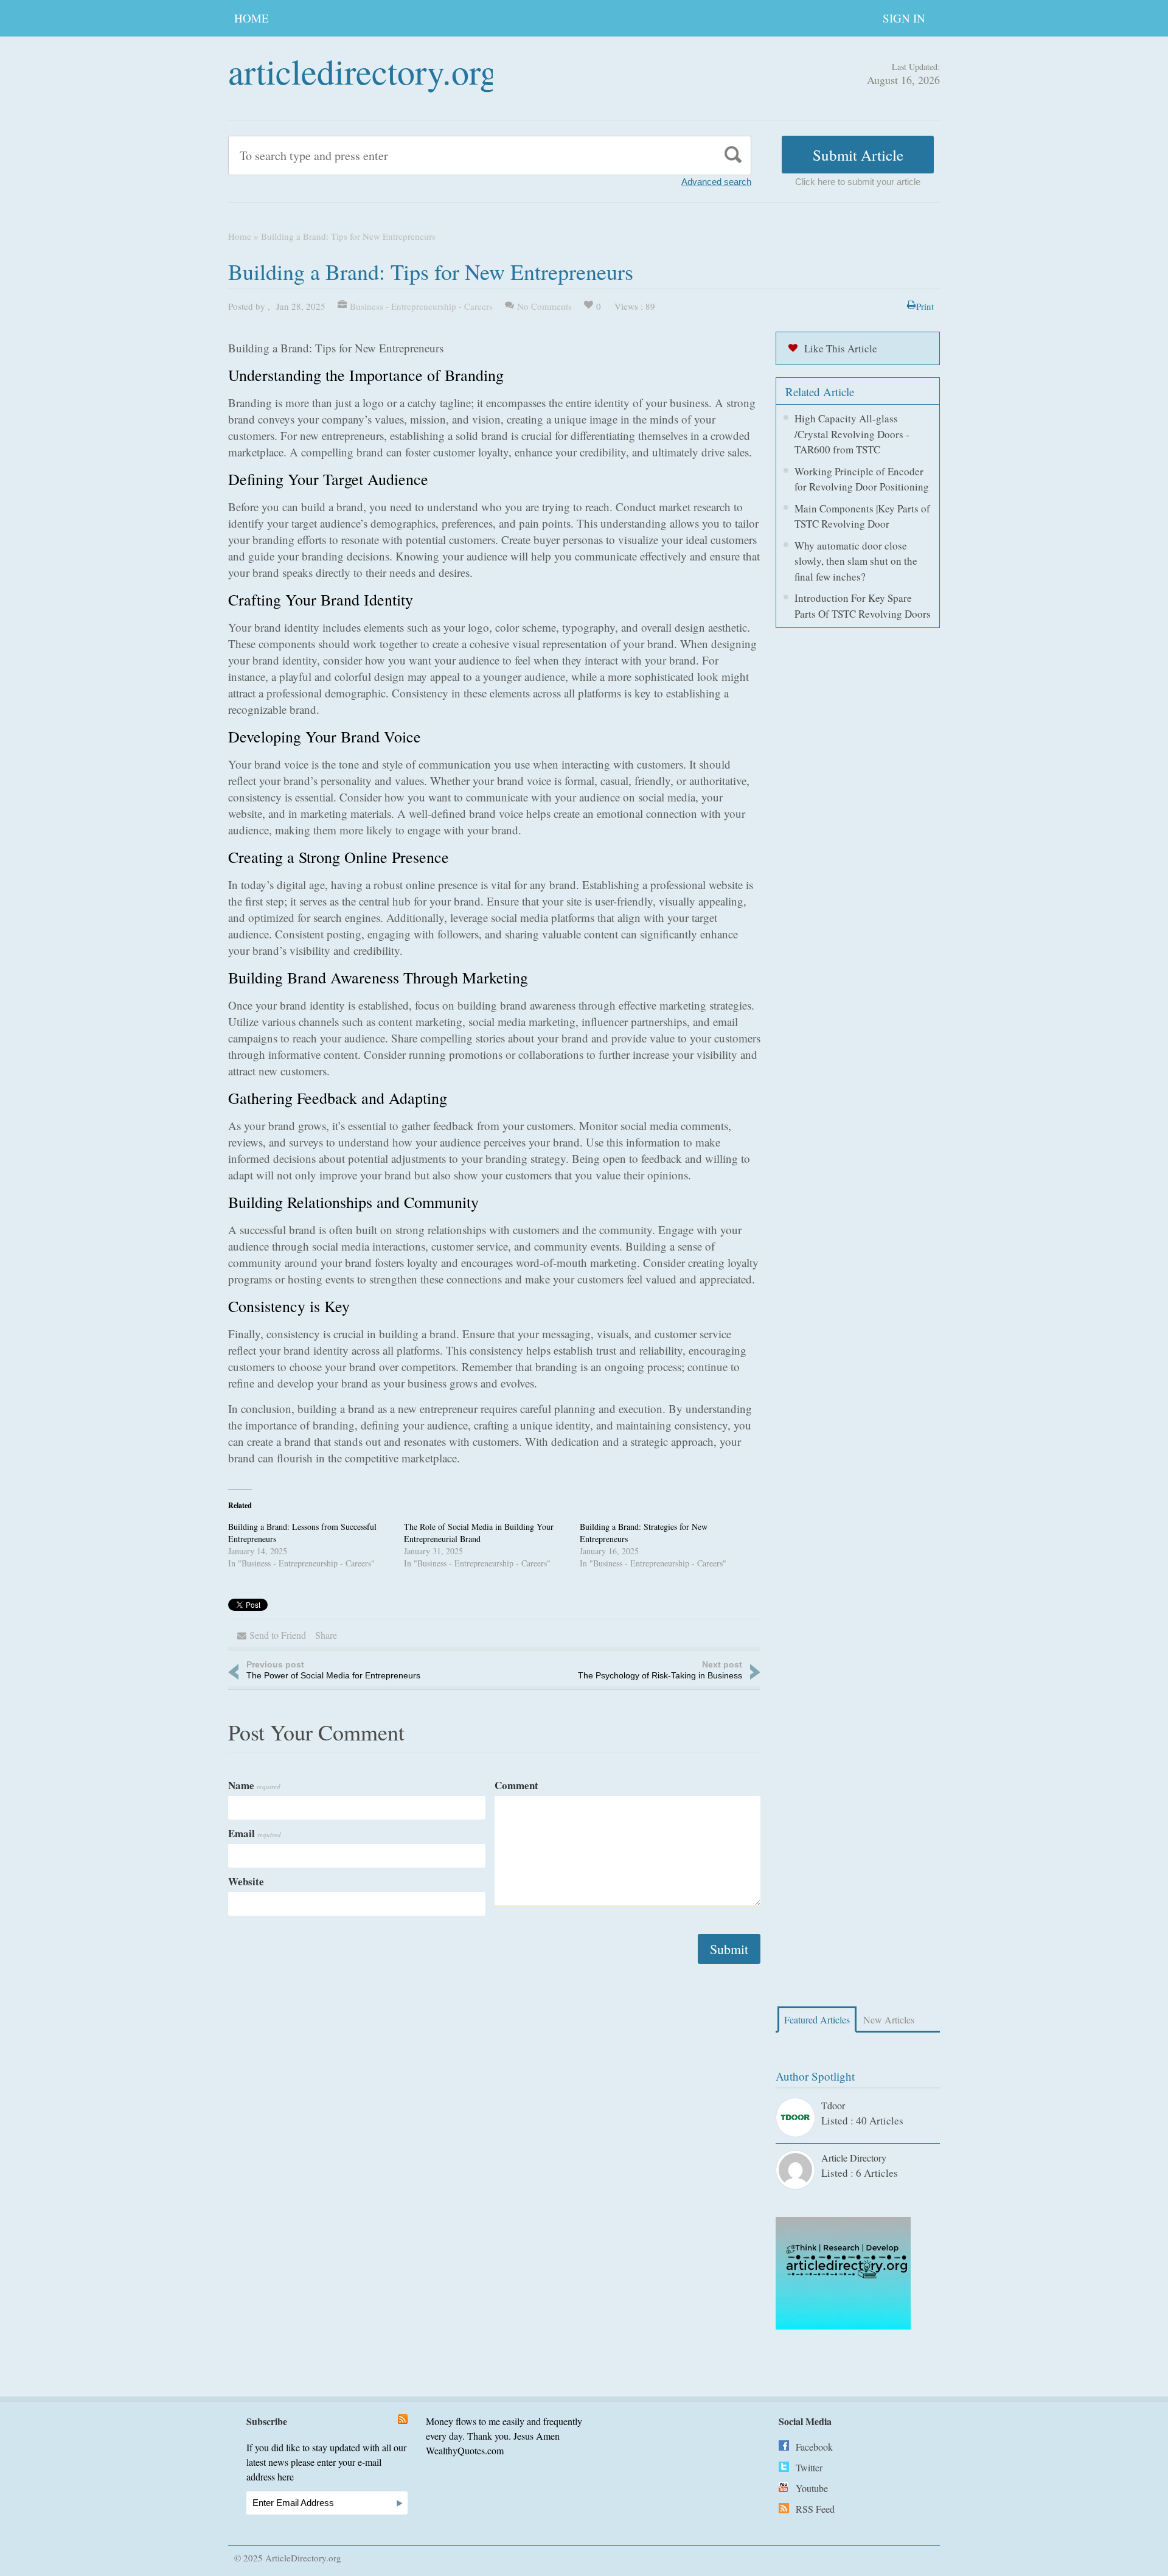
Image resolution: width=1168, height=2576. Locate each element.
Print (925, 306)
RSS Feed (815, 2509)
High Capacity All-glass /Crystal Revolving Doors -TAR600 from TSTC (852, 434)
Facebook (814, 2447)
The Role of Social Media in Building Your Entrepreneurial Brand (479, 1533)
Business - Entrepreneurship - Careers (421, 306)
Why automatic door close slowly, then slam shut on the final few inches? (856, 561)
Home (252, 18)
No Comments (544, 306)
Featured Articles (817, 2019)
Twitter (809, 2467)
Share (326, 1635)
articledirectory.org (363, 71)
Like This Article (841, 348)
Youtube (812, 2488)
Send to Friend (278, 1635)
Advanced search (716, 182)
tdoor (833, 2105)
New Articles (889, 2019)
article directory (854, 2158)
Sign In (904, 18)
